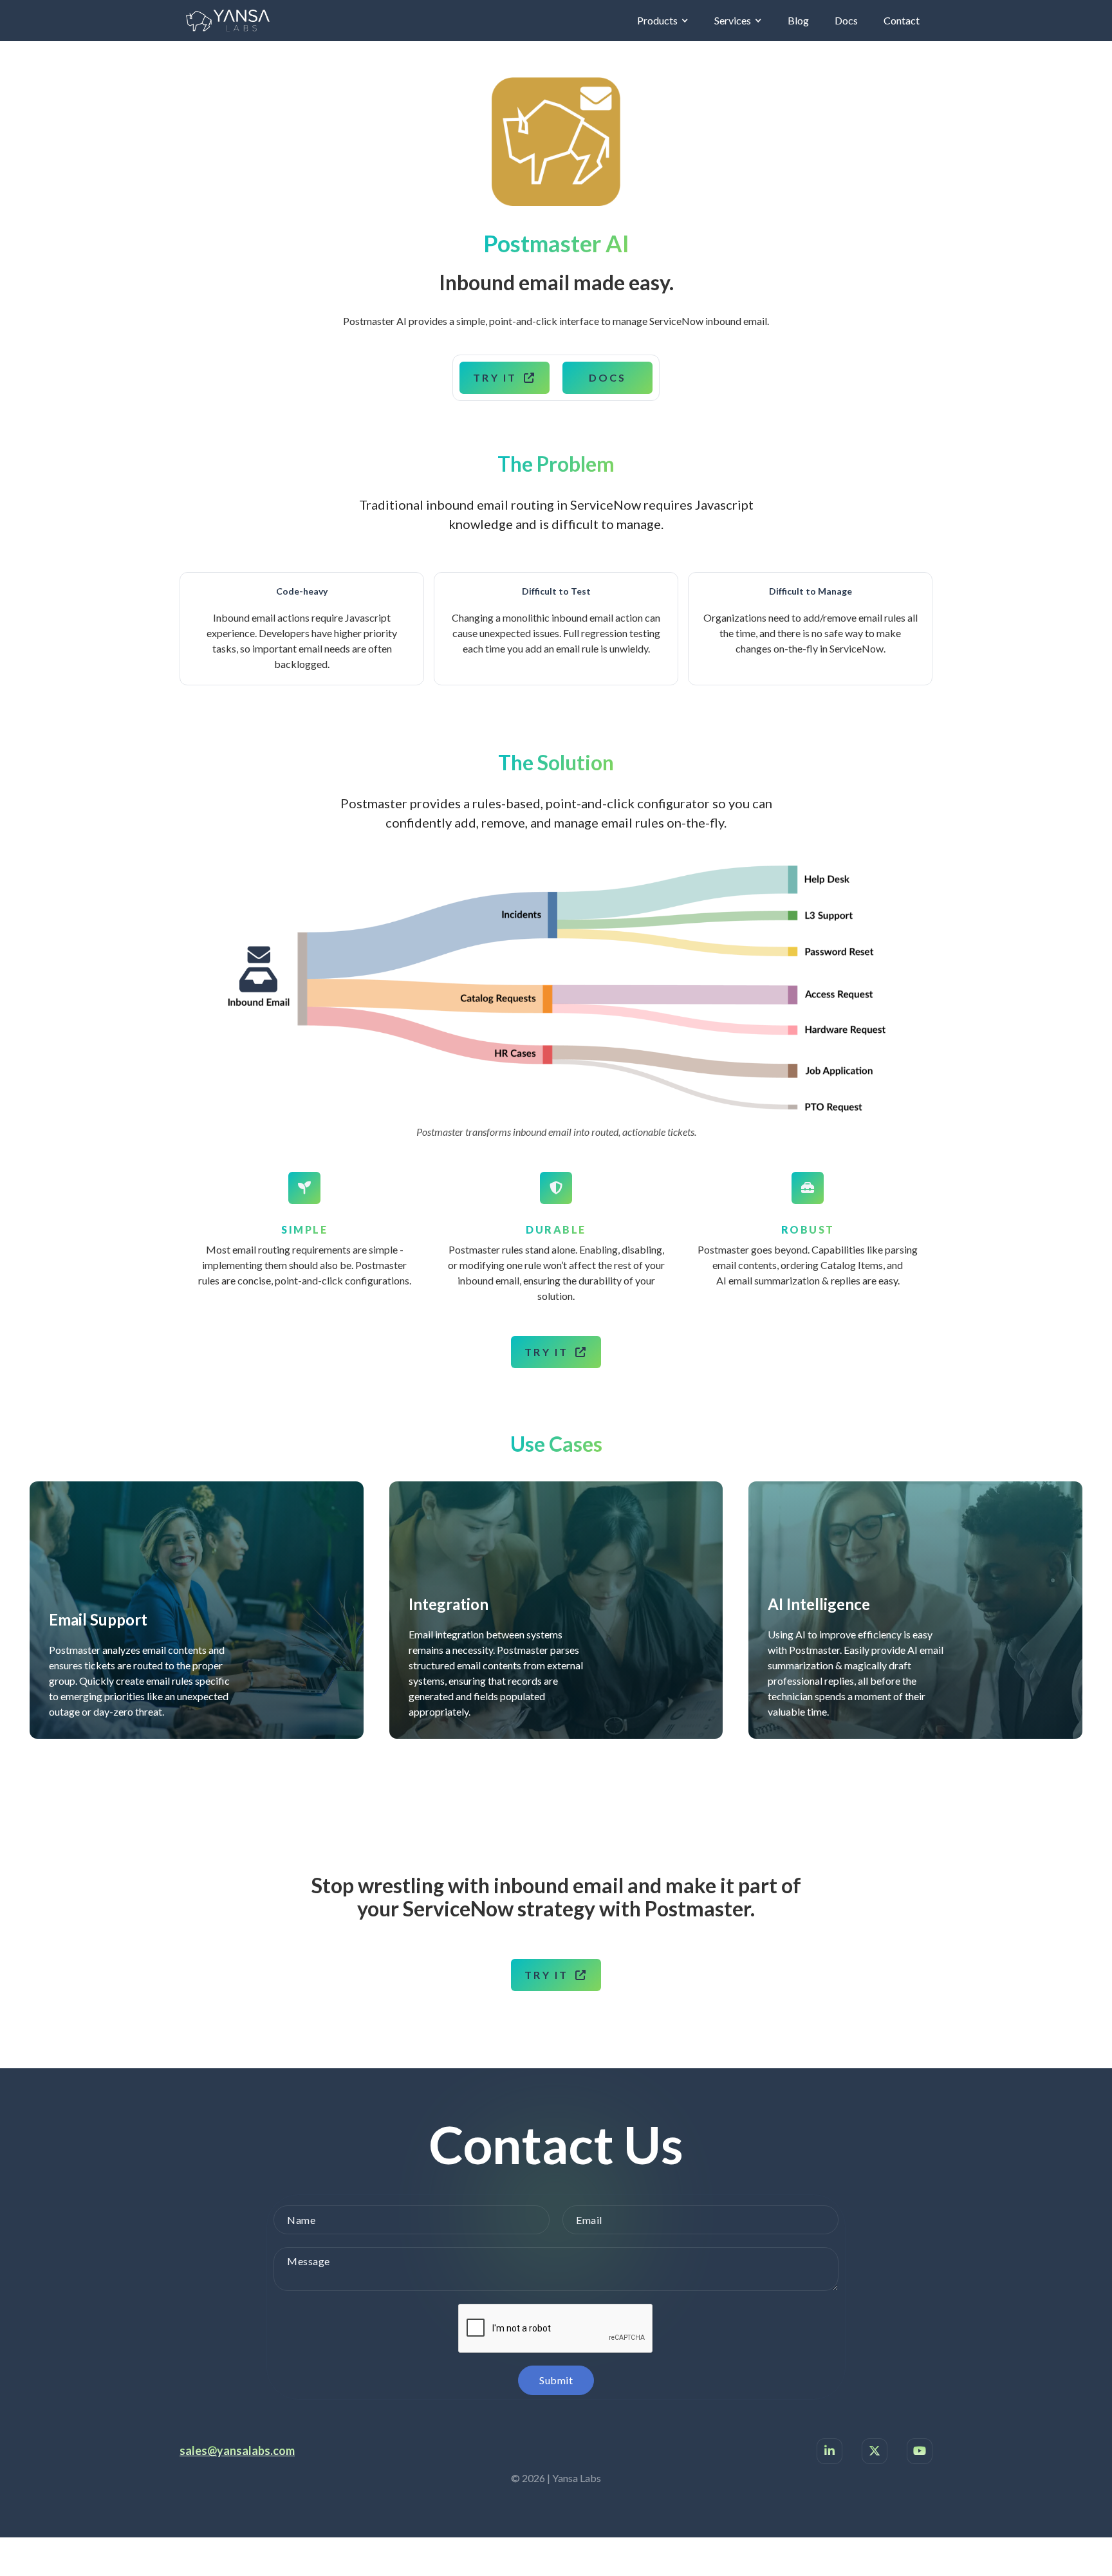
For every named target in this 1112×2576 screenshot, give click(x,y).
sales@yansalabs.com (237, 2451)
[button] (663, 21)
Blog (798, 20)
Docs (846, 20)
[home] (228, 21)
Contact (902, 20)
